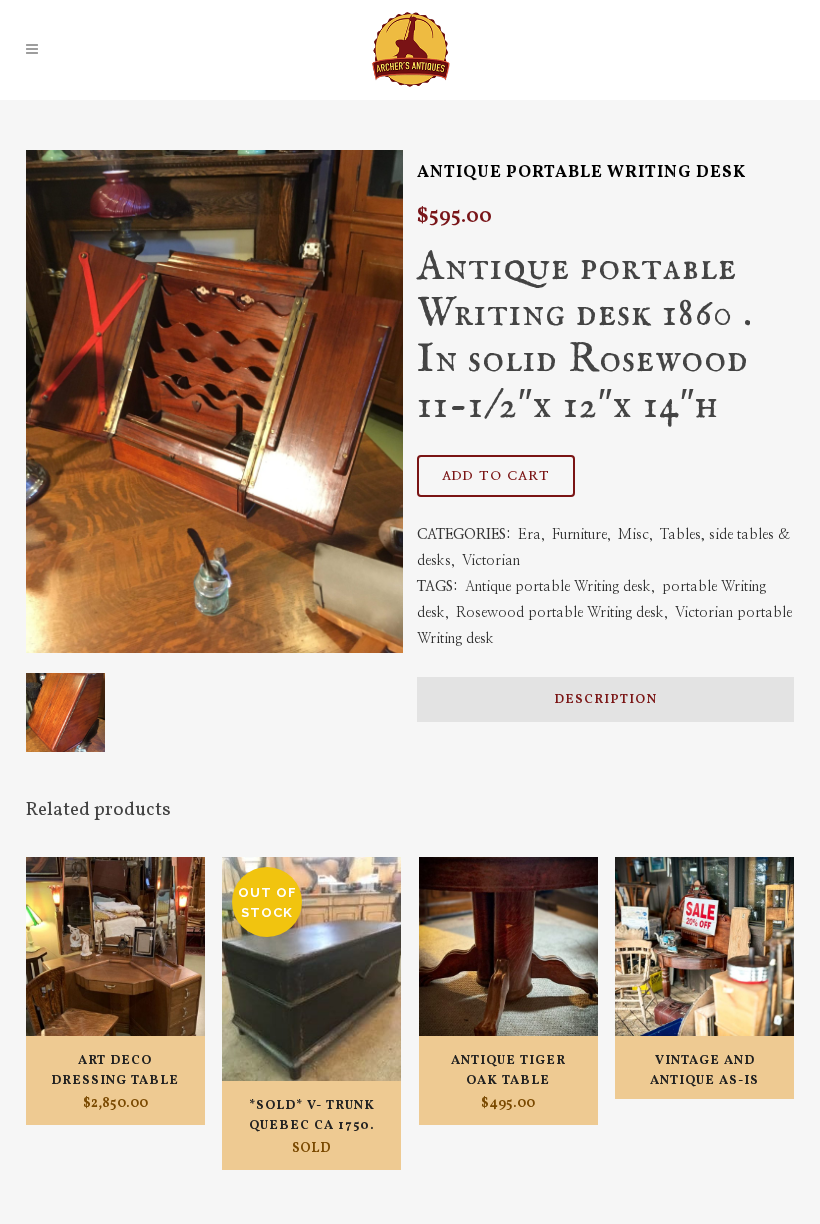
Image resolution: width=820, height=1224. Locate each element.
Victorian (491, 561)
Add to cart (496, 476)
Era (529, 535)
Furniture (579, 535)
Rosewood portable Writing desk (560, 613)
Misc (633, 535)
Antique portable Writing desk (558, 587)
